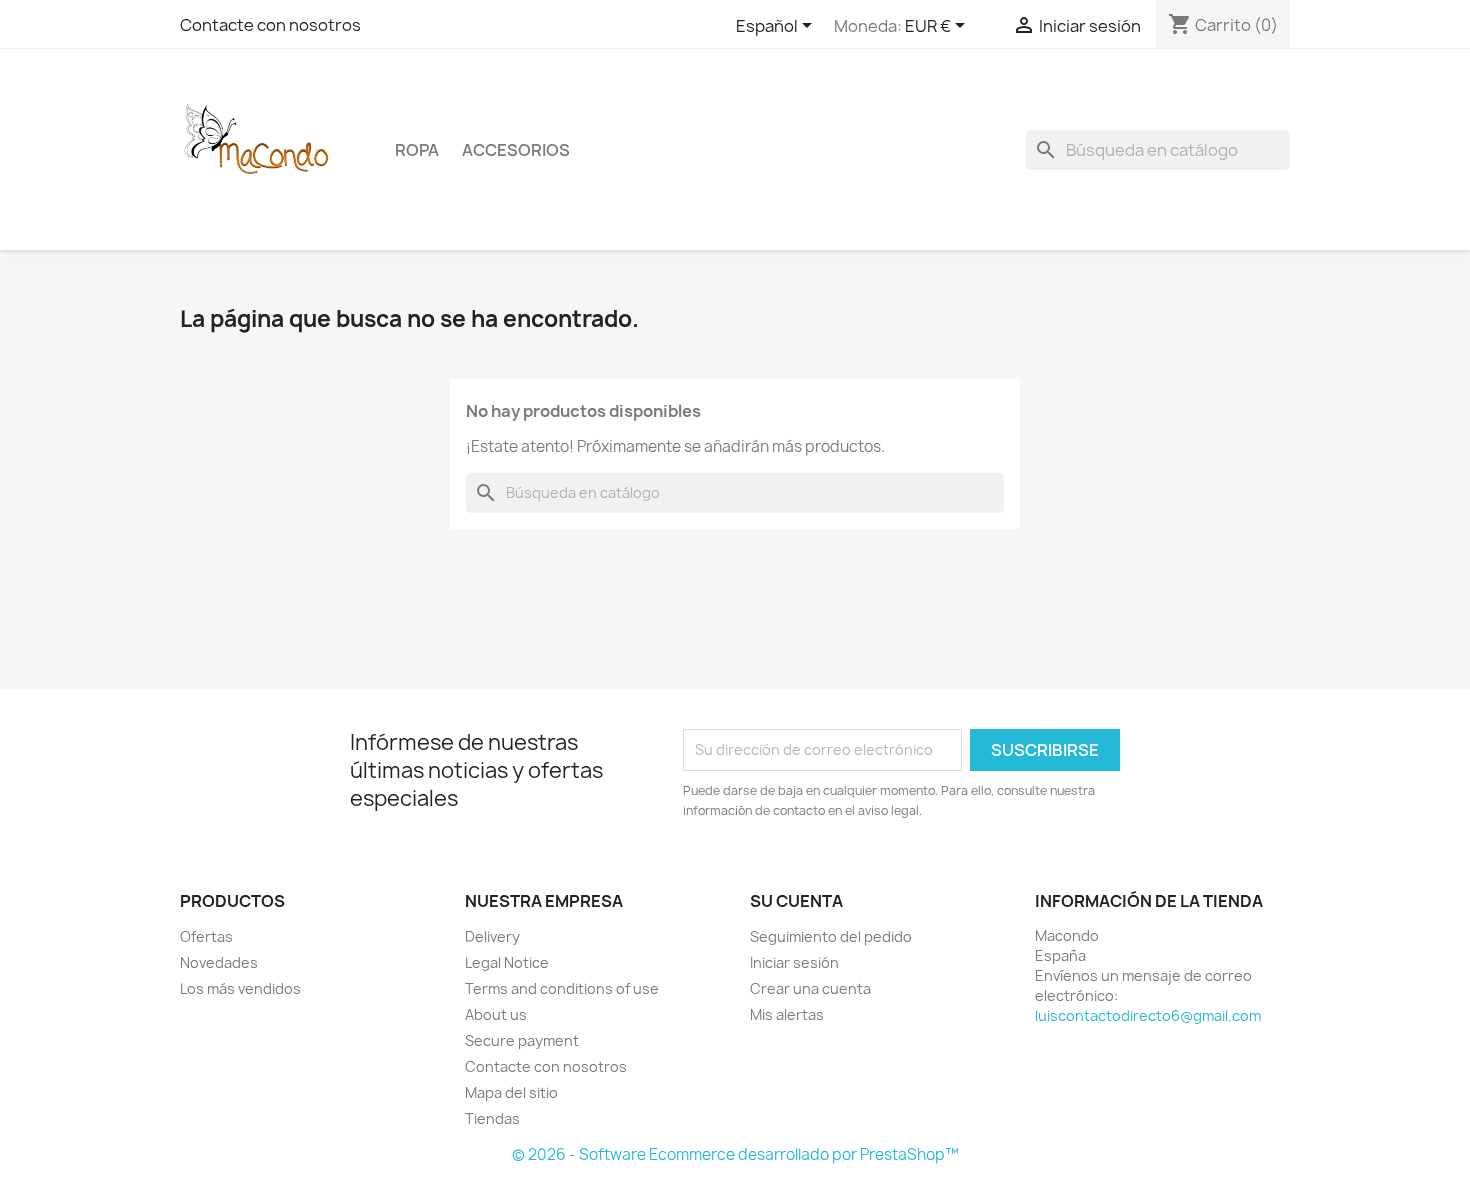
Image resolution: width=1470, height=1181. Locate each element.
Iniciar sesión (794, 962)
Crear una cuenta (810, 988)
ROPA (417, 150)
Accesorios (516, 150)
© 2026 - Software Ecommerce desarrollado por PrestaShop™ (735, 1154)
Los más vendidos (240, 988)
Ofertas (206, 936)
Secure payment (522, 1040)
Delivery (492, 936)
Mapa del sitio (511, 1092)
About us (496, 1014)
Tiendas (492, 1118)
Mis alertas (787, 1014)
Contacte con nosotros (270, 25)
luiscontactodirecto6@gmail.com (1148, 1015)
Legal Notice (507, 962)
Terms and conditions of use (562, 988)
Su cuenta (796, 901)
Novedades (219, 962)
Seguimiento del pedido (831, 936)
